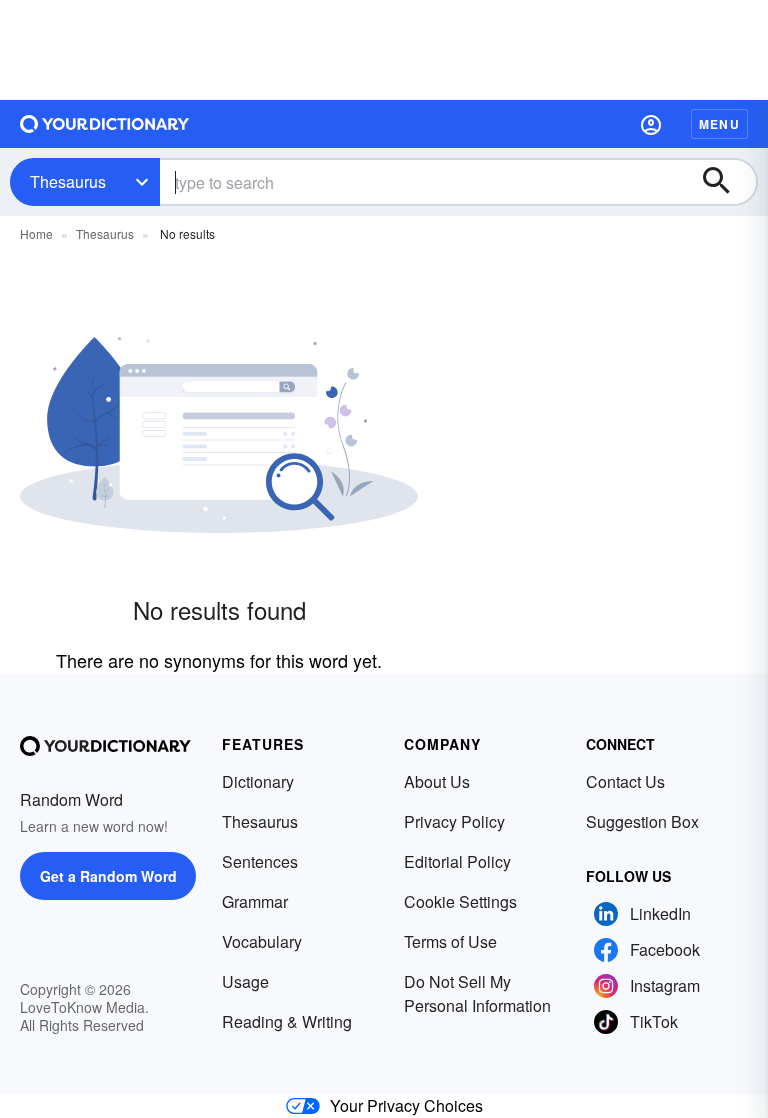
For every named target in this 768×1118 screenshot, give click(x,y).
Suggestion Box (642, 821)
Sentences (260, 861)
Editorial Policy (457, 861)
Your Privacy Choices (406, 1105)
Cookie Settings (460, 901)
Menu (719, 124)
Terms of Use (450, 941)
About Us (437, 781)
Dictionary (258, 781)
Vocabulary (262, 941)
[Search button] (726, 182)
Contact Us (625, 781)
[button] (651, 124)
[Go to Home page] (105, 124)
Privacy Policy (454, 821)
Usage (245, 981)
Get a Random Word (108, 876)
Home (36, 233)
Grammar (255, 901)
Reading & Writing (287, 1021)
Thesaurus (68, 181)
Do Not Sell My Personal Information (477, 993)
